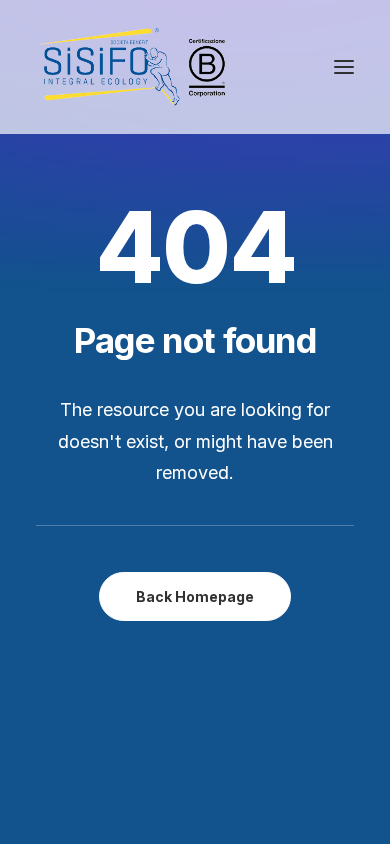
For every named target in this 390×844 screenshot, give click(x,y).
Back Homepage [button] (195, 596)
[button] (344, 67)
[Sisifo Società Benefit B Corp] (132, 67)
